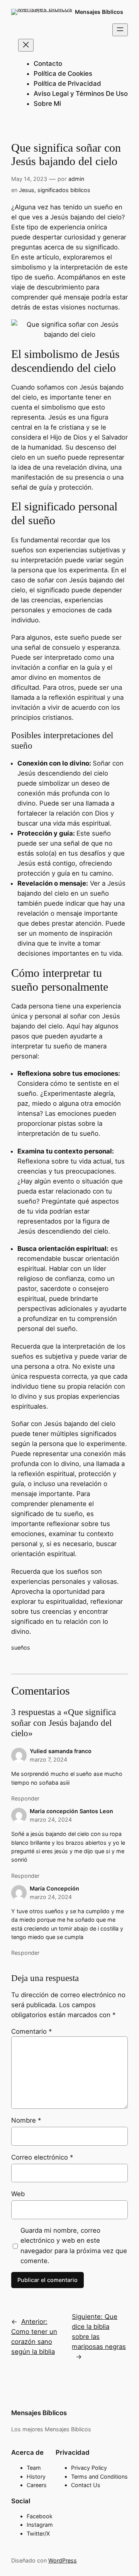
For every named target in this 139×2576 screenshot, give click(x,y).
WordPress (63, 2560)
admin (76, 179)
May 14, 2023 (29, 179)
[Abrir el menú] (120, 30)
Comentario (31, 2031)
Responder (25, 1798)
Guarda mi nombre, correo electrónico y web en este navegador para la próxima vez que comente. (74, 2245)
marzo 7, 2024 (48, 1759)
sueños (21, 1647)
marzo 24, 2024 (51, 1820)
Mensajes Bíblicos (99, 12)
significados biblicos (64, 190)
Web (18, 2194)
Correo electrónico (42, 2157)
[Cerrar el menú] (26, 45)
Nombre (26, 2120)
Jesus (27, 190)
